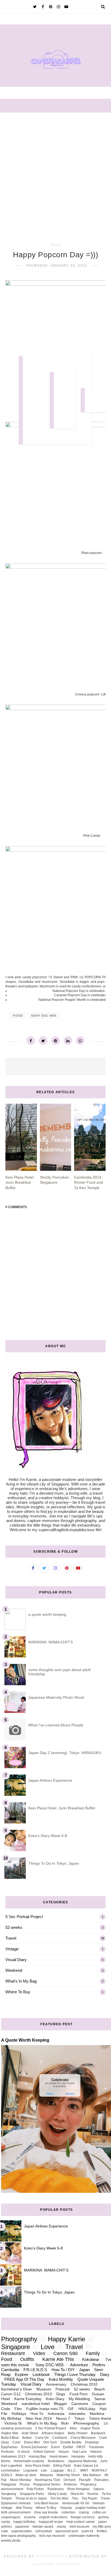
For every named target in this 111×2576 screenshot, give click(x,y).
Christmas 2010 (84, 2384)
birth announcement (16, 2512)
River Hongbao (79, 2489)
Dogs (61, 2394)
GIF (71, 2409)
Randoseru (56, 2489)
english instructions (53, 2517)
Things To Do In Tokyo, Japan (54, 1863)
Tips (75, 2498)
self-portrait (44, 2531)
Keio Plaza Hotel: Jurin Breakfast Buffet (62, 1808)
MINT (84, 2470)
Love (48, 2347)
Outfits (27, 2359)
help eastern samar (81, 2522)
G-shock (24, 2452)
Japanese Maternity (82, 2461)
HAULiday (87, 2409)
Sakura (98, 2489)
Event (55, 2447)
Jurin (104, 2461)
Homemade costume (29, 2461)
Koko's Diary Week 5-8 (48, 1836)
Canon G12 (11, 2394)
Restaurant (13, 2353)
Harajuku (78, 2457)
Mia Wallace (92, 2475)
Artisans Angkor (53, 2433)
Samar (100, 2399)
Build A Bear (10, 2438)
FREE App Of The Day (24, 2379)
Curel (16, 2442)
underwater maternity (84, 2536)
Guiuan (98, 2394)
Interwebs (77, 2414)
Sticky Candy (57, 2494)
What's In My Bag (21, 1981)
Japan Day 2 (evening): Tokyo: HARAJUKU (65, 1753)
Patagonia (9, 2484)
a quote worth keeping (47, 1614)
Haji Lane (80, 2452)
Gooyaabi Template (56, 2564)
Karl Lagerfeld (11, 2466)
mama (61, 2527)
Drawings (92, 2442)
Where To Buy (18, 1992)
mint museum (79, 2527)
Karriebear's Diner (17, 2389)
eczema (30, 2517)
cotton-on (99, 2512)
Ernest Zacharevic (34, 2447)
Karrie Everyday (28, 2399)
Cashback (60, 2438)
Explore (22, 2374)
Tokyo (79, 2419)
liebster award (43, 2527)
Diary (105, 2374)
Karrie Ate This (58, 2359)
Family (93, 2353)
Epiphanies (9, 2447)
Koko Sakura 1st (86, 2466)
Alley (73, 2428)
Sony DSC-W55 (44, 1016)
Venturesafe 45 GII (75, 2503)
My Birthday (11, 2419)
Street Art (77, 2494)
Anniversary (56, 2384)
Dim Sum (50, 2442)
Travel (11, 1938)
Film (18, 2409)
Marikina (97, 2414)
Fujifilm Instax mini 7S (45, 2409)
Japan (84, 2370)
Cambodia (10, 2370)
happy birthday (24, 2522)
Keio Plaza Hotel (38, 2466)
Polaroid (63, 2389)
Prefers (99, 2365)
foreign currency (83, 2517)
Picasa (25, 2484)
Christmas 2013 (39, 2394)
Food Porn (79, 2394)
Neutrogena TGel (47, 2480)
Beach (100, 2389)
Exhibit (68, 2447)
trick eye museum (52, 2536)
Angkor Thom (90, 2428)
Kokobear (91, 2359)
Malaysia (46, 2475)
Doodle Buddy (71, 2442)
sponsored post (67, 2531)
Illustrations (56, 2461)
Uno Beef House (46, 2503)
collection (68, 2512)
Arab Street (30, 2433)
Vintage (12, 1949)
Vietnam (98, 2503)
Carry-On (42, 2438)
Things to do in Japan (31, 2498)
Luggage (57, 2470)
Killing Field (62, 2466)
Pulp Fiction (35, 2489)
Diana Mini (32, 2442)
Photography (19, 2339)
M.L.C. (72, 2470)
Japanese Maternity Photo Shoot (56, 1697)
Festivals (8, 2452)
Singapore (15, 2347)
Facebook (96, 2447)
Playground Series (47, 2484)
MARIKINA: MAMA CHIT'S (51, 1642)
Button (27, 2438)
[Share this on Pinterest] (55, 1041)
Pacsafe (85, 2480)
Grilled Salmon (44, 2452)
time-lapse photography (18, 2536)
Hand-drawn (59, 2457)
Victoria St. (13, 2423)
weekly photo (11, 2541)
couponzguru (11, 2517)
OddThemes (50, 2556)
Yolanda (66, 2508)
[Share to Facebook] (31, 1041)
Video (39, 2353)
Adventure (79, 2365)
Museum (44, 2389)
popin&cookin (22, 2531)
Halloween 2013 (13, 2457)
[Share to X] (43, 1041)
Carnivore (80, 2404)
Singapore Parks (32, 2494)
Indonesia (56, 2414)
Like (44, 2470)
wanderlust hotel (36, 2404)
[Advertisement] (55, 171)
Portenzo (70, 2484)
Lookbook (41, 2374)
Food (56, 244)
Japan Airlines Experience (50, 1780)
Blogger (60, 2404)
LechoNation (11, 2470)
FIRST (81, 2447)
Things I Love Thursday (75, 2374)
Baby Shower (78, 2433)
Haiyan (64, 2452)
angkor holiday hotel (90, 2508)
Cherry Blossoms (83, 2438)
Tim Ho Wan (59, 2498)
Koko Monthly (61, 2379)
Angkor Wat (10, 2433)
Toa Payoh (89, 2498)
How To (37, 2414)
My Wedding (79, 2399)
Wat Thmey (24, 2508)
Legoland (30, 2470)
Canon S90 (65, 2353)
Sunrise (93, 2494)
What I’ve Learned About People (56, 1725)
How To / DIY (63, 2370)
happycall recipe (51, 2522)
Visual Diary (16, 1960)
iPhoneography (86, 2423)
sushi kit (87, 2531)
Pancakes (102, 2480)
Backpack (98, 2433)
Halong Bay (37, 2457)
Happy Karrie (67, 2339)
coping (84, 2512)
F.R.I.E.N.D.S (35, 2370)
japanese (22, 2527)
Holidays (19, 2414)
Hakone (96, 2452)
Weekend (14, 1970)
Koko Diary (55, 2399)
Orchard (70, 2480)
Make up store (26, 2475)
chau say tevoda (46, 2512)
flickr (65, 2423)
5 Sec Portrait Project (24, 1917)
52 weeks (14, 1927)
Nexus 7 (63, 2419)
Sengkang (9, 2494)
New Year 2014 (39, 2419)
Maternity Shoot (68, 2475)
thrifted (102, 2531)
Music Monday (21, 2480)
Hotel (6, 2399)
